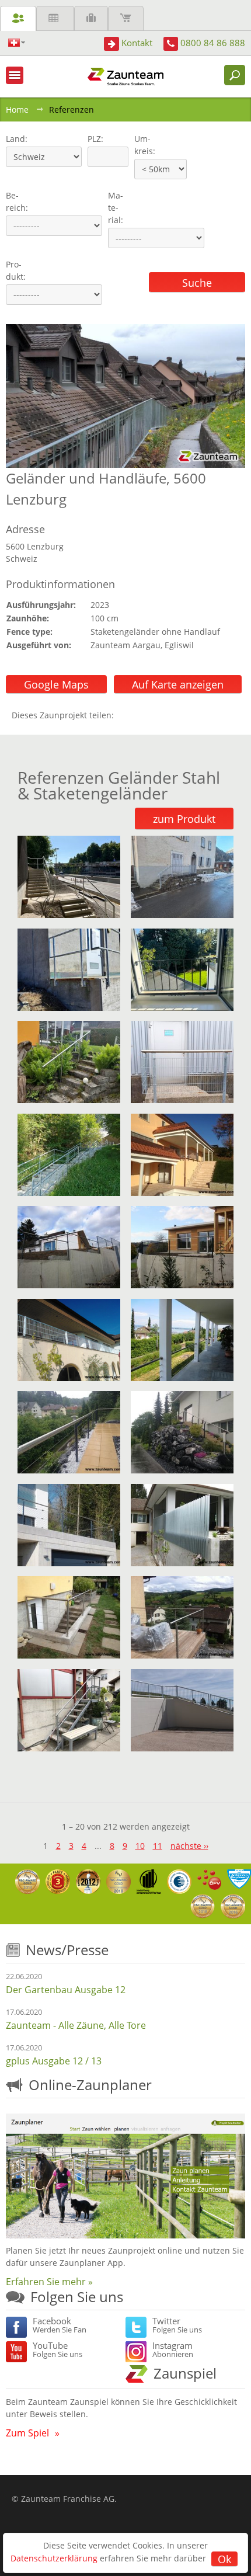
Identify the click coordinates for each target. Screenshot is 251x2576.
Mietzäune (55, 18)
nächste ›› (189, 1846)
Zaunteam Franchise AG (68, 2499)
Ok (224, 2559)
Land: (15, 139)
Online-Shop (126, 18)
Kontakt (137, 43)
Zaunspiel (185, 2373)
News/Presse (67, 1950)
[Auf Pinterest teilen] (140, 715)
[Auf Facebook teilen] (125, 715)
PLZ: (93, 139)
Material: (116, 208)
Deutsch (17, 43)
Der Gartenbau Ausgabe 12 (66, 1990)
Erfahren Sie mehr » (49, 2282)
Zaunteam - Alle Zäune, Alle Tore (76, 2025)
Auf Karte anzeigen (178, 684)
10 (140, 1846)
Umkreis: (141, 145)
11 (158, 1846)
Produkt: (16, 270)
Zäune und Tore (18, 18)
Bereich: (17, 201)
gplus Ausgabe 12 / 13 (54, 2061)
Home (17, 109)
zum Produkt (184, 819)
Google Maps (56, 684)
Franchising (91, 18)
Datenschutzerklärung (54, 2558)
